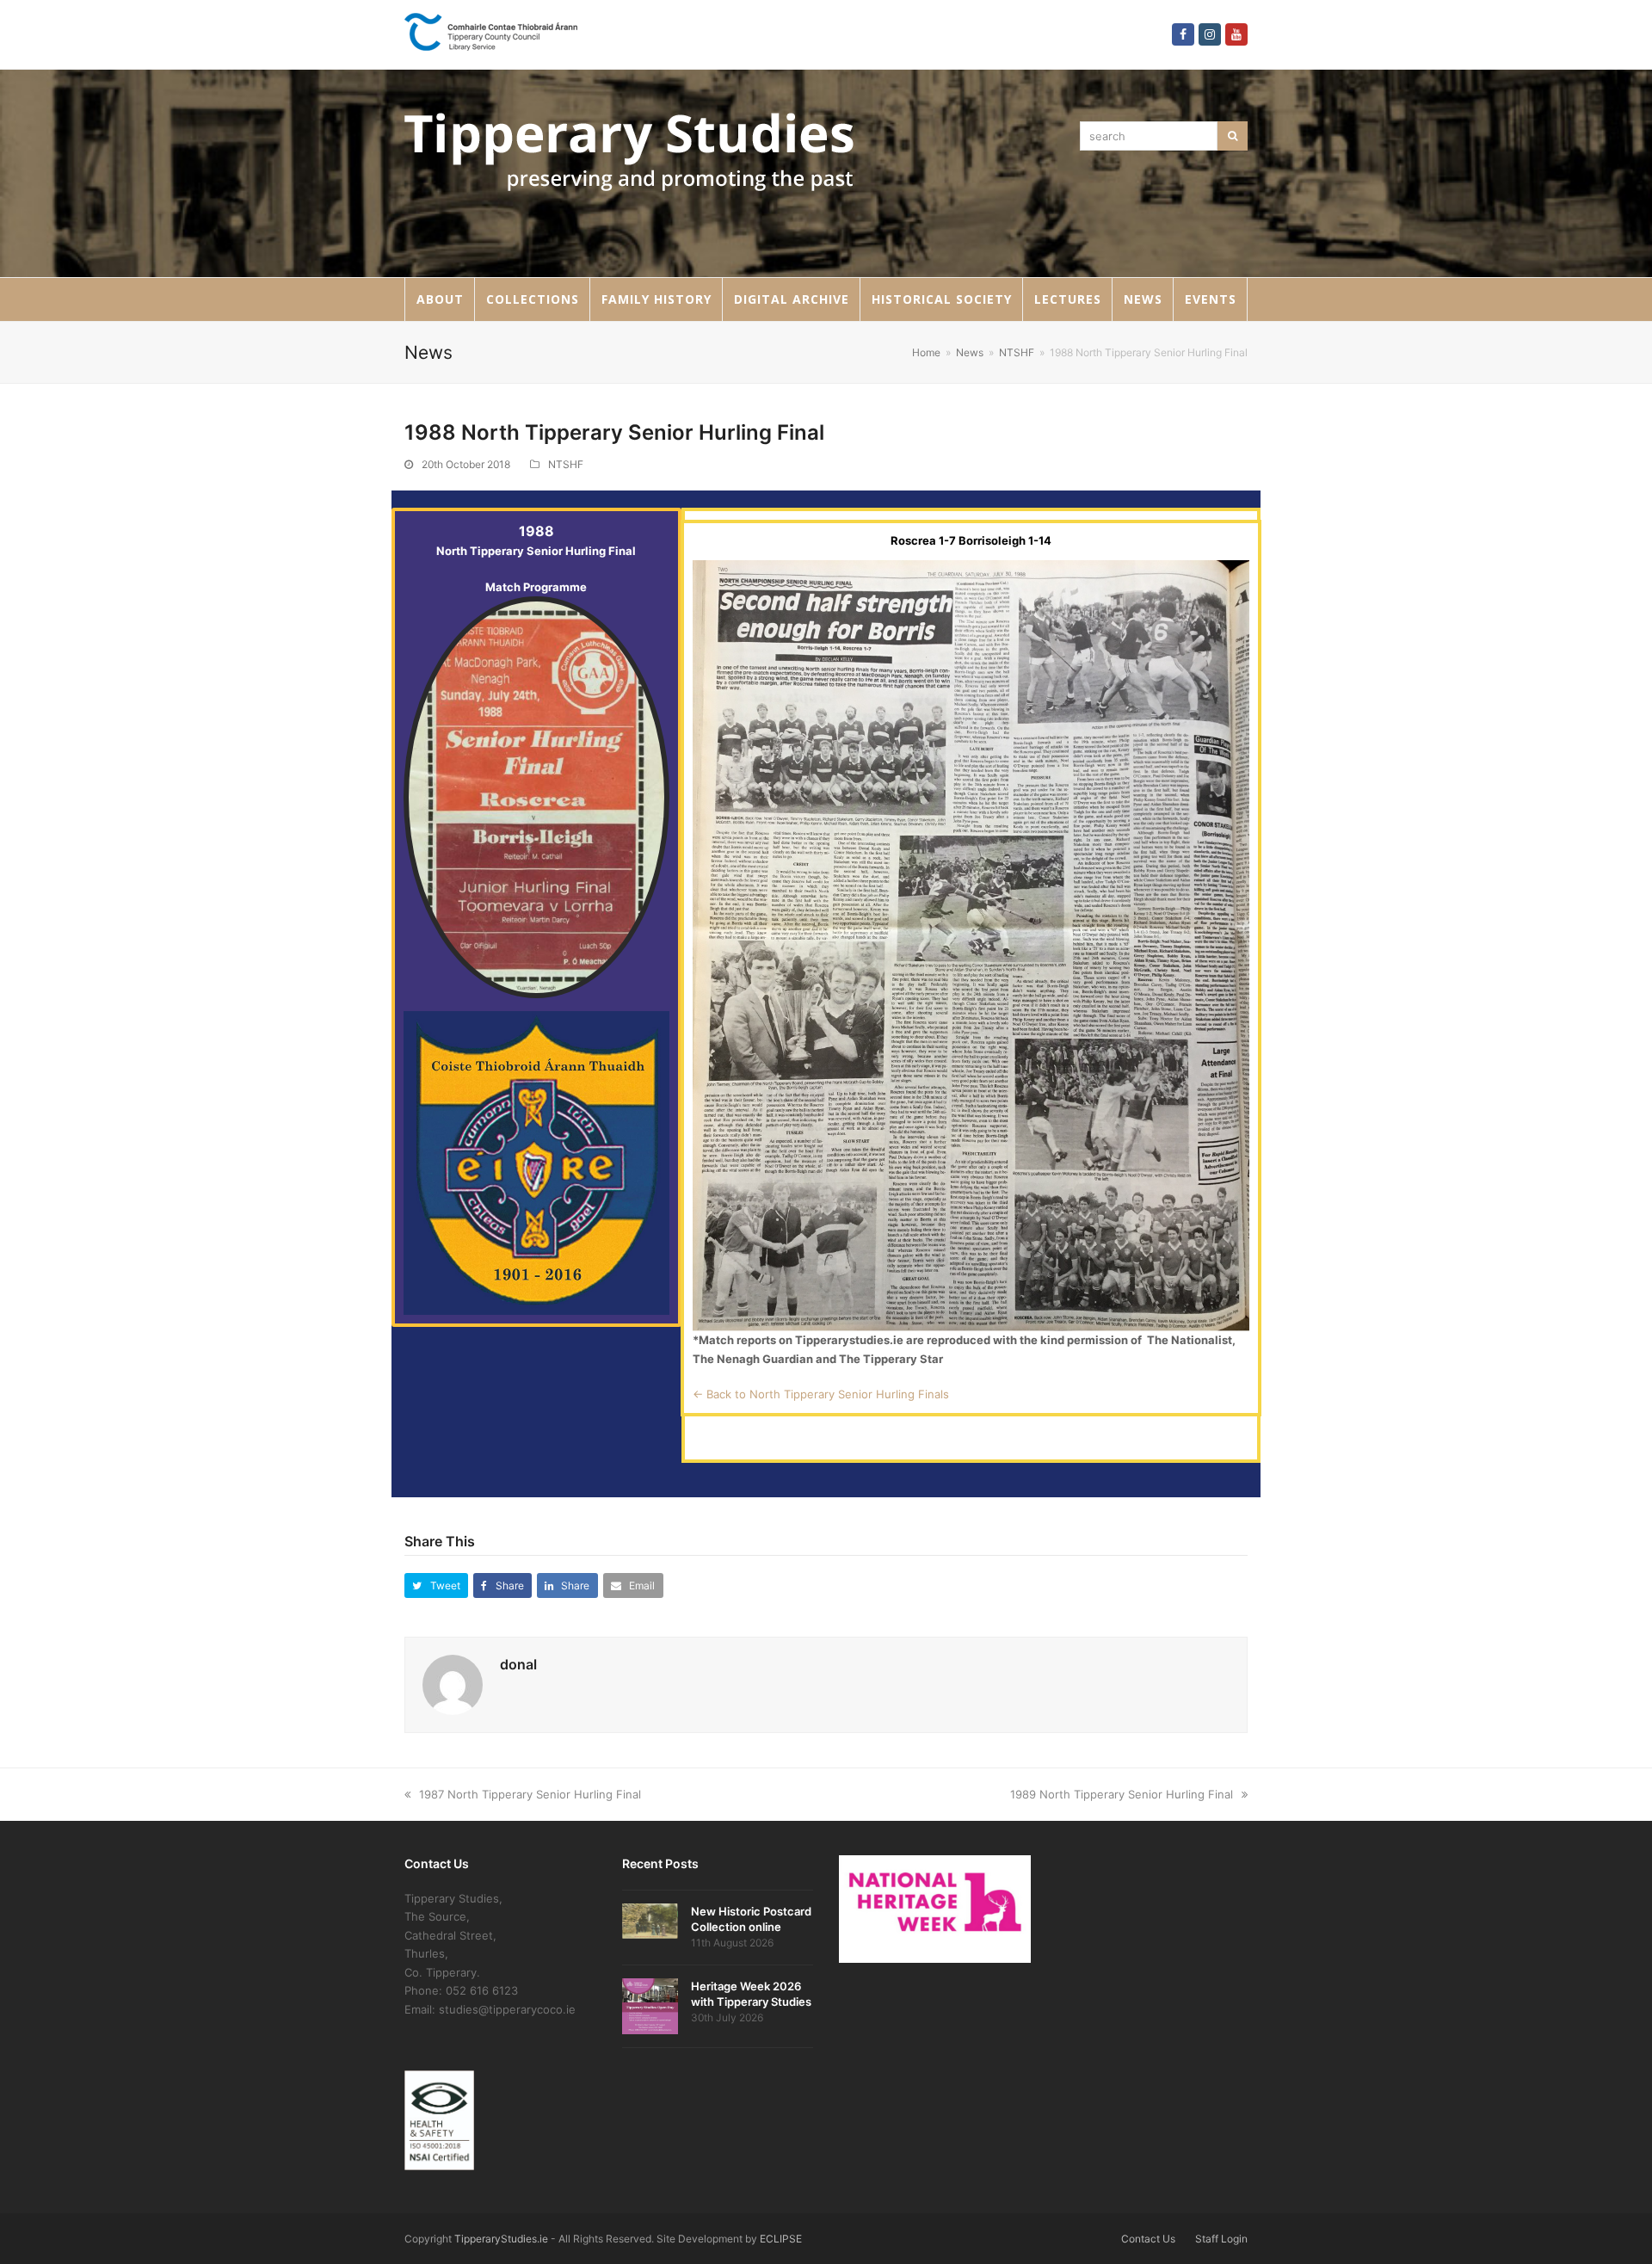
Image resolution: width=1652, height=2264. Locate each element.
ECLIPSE (781, 2239)
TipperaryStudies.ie (501, 2239)
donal (518, 1664)
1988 (536, 531)
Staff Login (1221, 2239)
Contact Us (1148, 2239)
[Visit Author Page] (453, 1683)
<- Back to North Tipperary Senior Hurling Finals (821, 1394)
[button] (436, 1585)
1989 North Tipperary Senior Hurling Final (1122, 1794)
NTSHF (566, 464)
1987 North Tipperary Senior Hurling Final (530, 1794)
